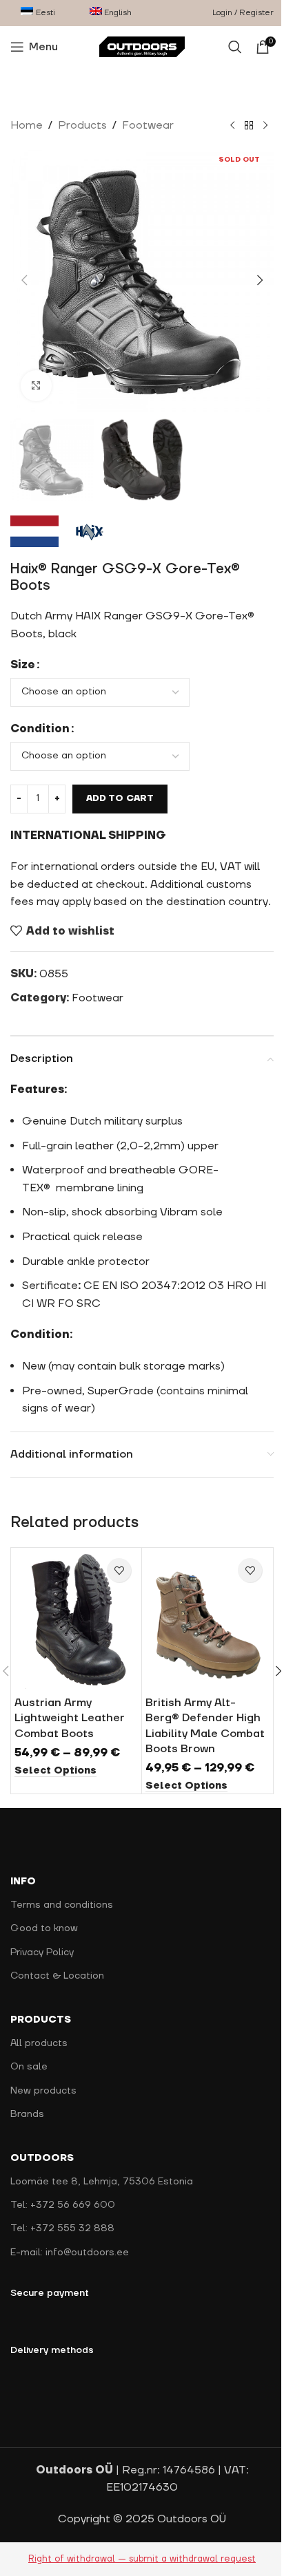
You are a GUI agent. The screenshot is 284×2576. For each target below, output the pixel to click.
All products (39, 2047)
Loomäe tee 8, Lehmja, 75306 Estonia (102, 2186)
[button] (24, 275)
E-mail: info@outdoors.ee (70, 2256)
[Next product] (255, 126)
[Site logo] (137, 46)
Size (23, 651)
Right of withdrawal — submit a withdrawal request (137, 2562)
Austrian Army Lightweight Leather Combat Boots (70, 1722)
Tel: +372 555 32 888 (62, 2233)
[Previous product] (222, 126)
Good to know (44, 1933)
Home (27, 125)
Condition (40, 715)
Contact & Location (57, 1980)
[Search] (225, 47)
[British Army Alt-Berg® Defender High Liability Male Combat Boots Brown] (200, 1624)
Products (82, 125)
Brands (27, 2118)
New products (43, 2094)
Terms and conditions (62, 1909)
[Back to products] (239, 126)
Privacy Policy (42, 1956)
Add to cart (120, 785)
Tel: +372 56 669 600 (63, 2209)
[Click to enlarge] (36, 375)
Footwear (148, 125)
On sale (29, 2071)
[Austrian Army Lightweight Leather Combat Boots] (74, 1624)
